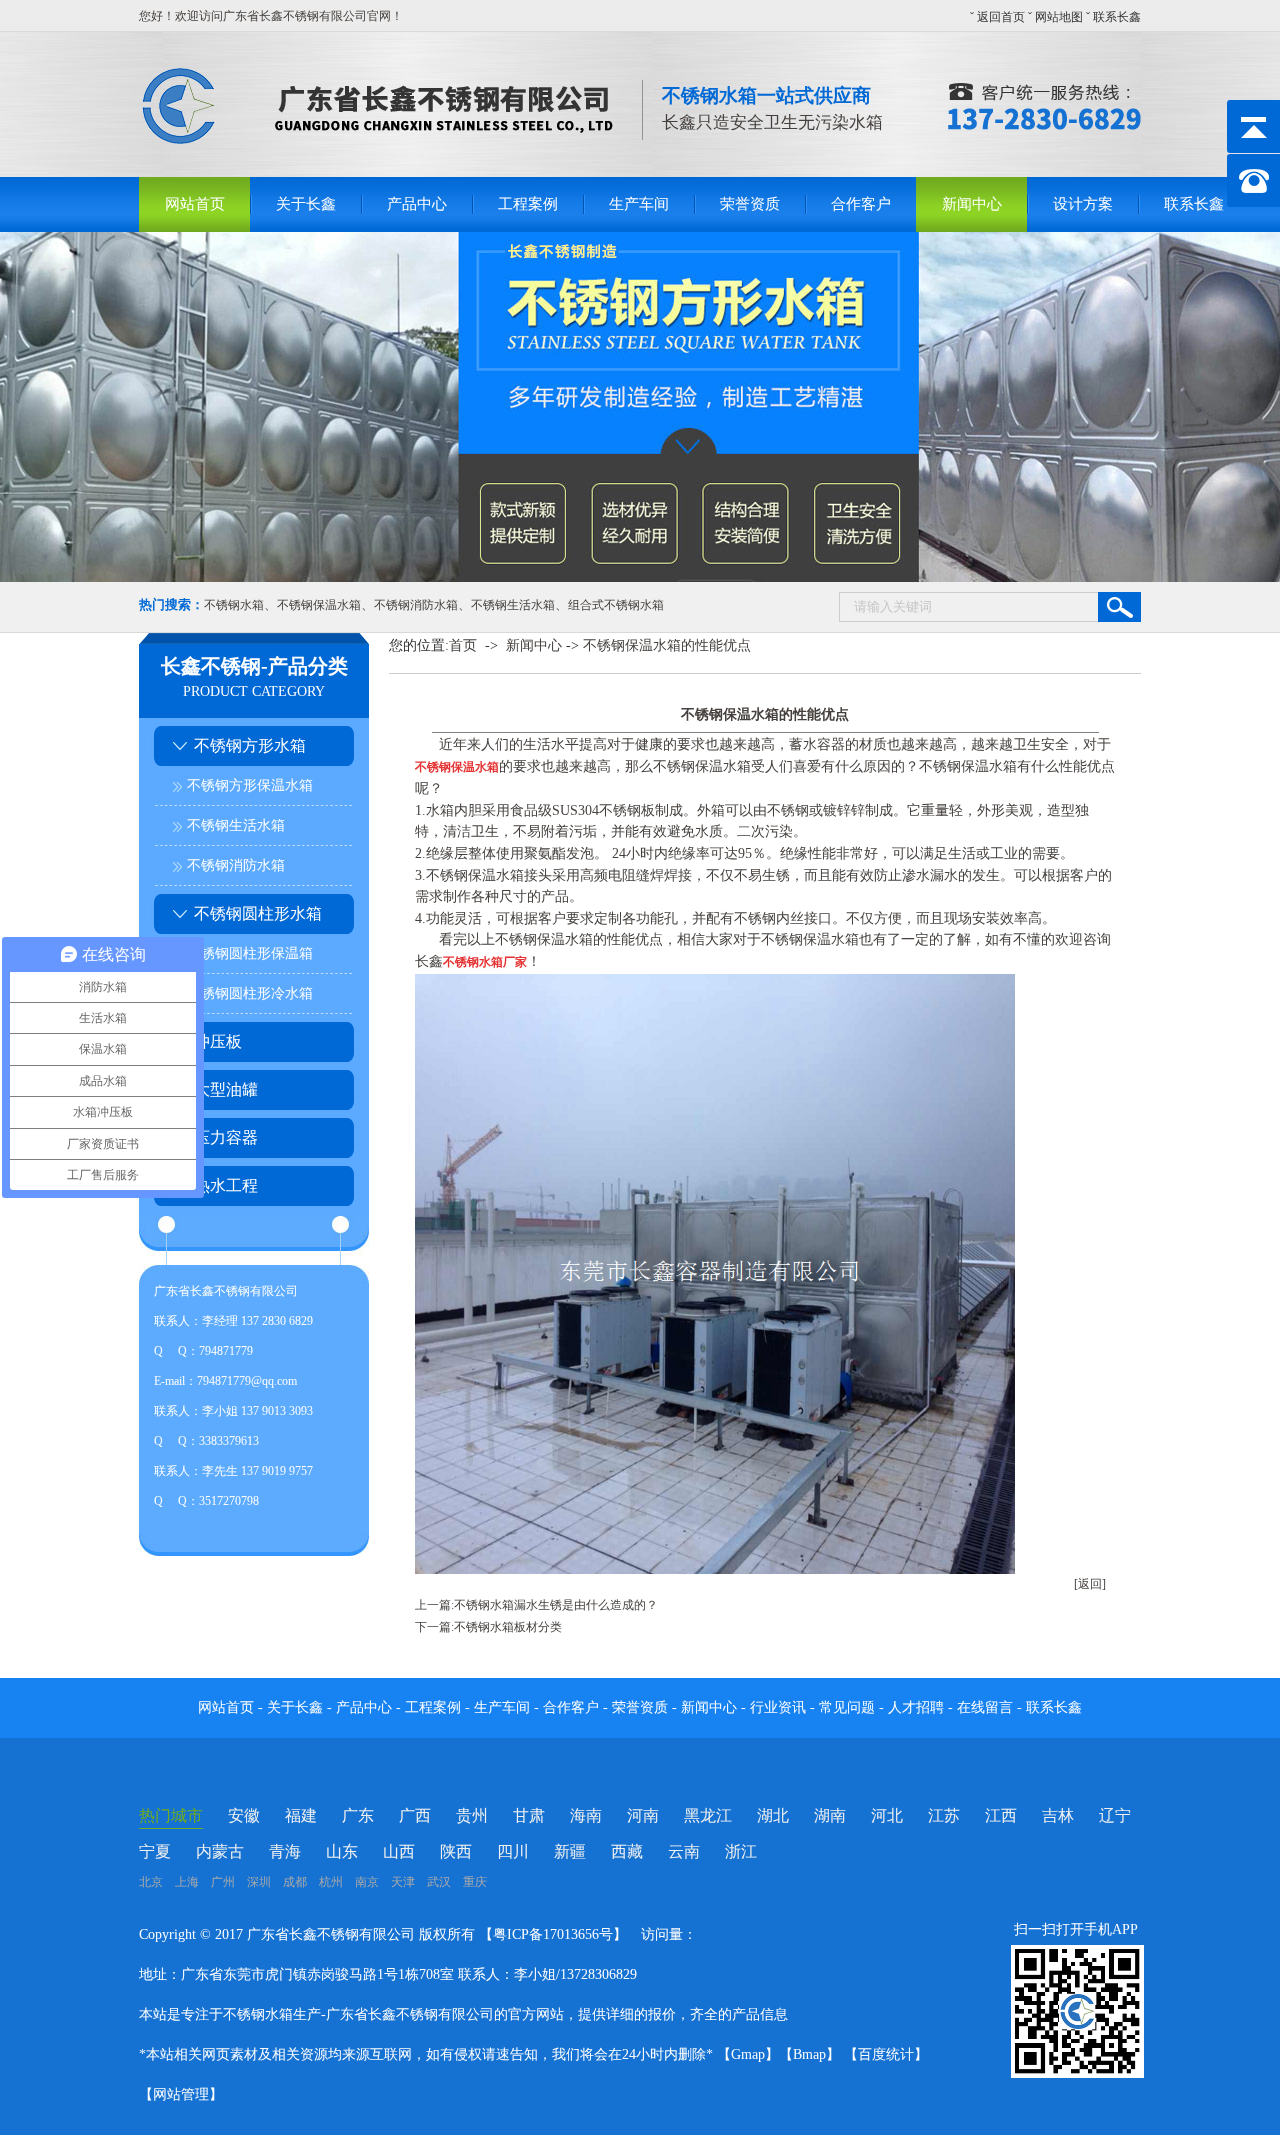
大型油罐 (226, 1089)
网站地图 (1059, 17)
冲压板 (218, 1041)
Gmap (748, 2054)
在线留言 (987, 1707)
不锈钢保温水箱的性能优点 (667, 645)
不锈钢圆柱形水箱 (258, 913)
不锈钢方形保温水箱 (250, 785)
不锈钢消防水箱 (416, 605)
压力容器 (226, 1137)
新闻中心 (972, 204)
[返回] (1090, 1584)
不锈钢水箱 (234, 605)
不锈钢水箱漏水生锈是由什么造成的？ (556, 1605)
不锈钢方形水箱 (250, 745)
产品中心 (417, 204)
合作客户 (861, 204)
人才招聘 (916, 1707)
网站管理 (181, 2094)
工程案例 (528, 204)
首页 (463, 645)
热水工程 (226, 1185)
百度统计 (886, 2054)
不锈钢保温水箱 (319, 605)
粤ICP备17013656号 (553, 1934)
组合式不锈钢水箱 (616, 605)
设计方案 (1083, 204)
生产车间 (639, 204)
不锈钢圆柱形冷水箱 (250, 993)
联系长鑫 (1117, 17)
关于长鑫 (306, 204)
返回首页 (1001, 17)
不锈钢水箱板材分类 (508, 1627)
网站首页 (195, 204)
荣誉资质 (750, 204)
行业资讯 (778, 1707)
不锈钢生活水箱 (513, 605)
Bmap (809, 2054)
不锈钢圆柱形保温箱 (250, 953)
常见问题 (849, 1707)
